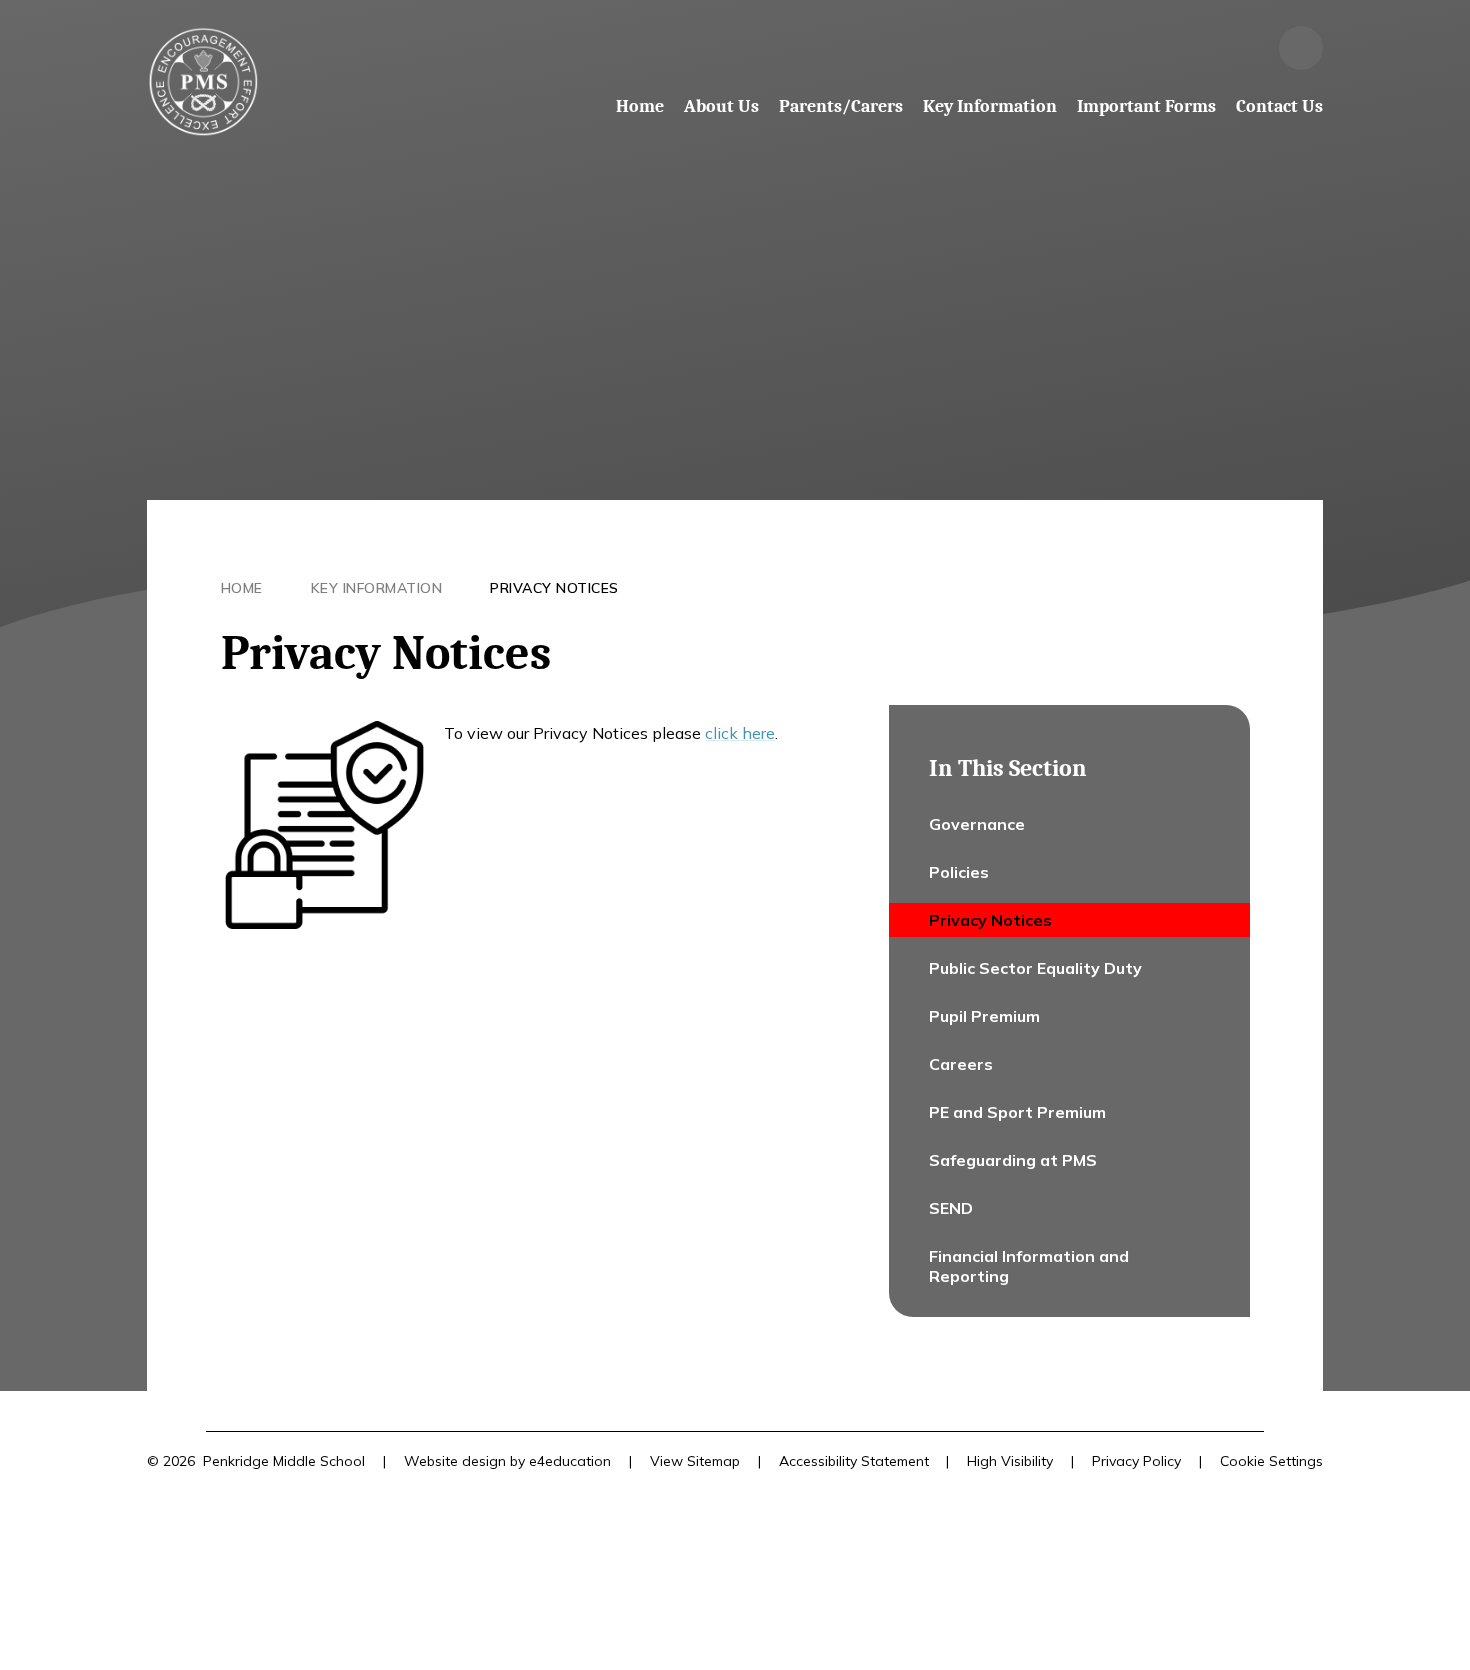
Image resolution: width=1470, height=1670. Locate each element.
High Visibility (1010, 1461)
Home (242, 588)
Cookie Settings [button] (1271, 1461)
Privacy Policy (1136, 1461)
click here (740, 733)
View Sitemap (695, 1461)
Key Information (377, 588)
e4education (570, 1461)
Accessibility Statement (854, 1461)
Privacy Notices (554, 588)
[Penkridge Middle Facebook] (1247, 48)
